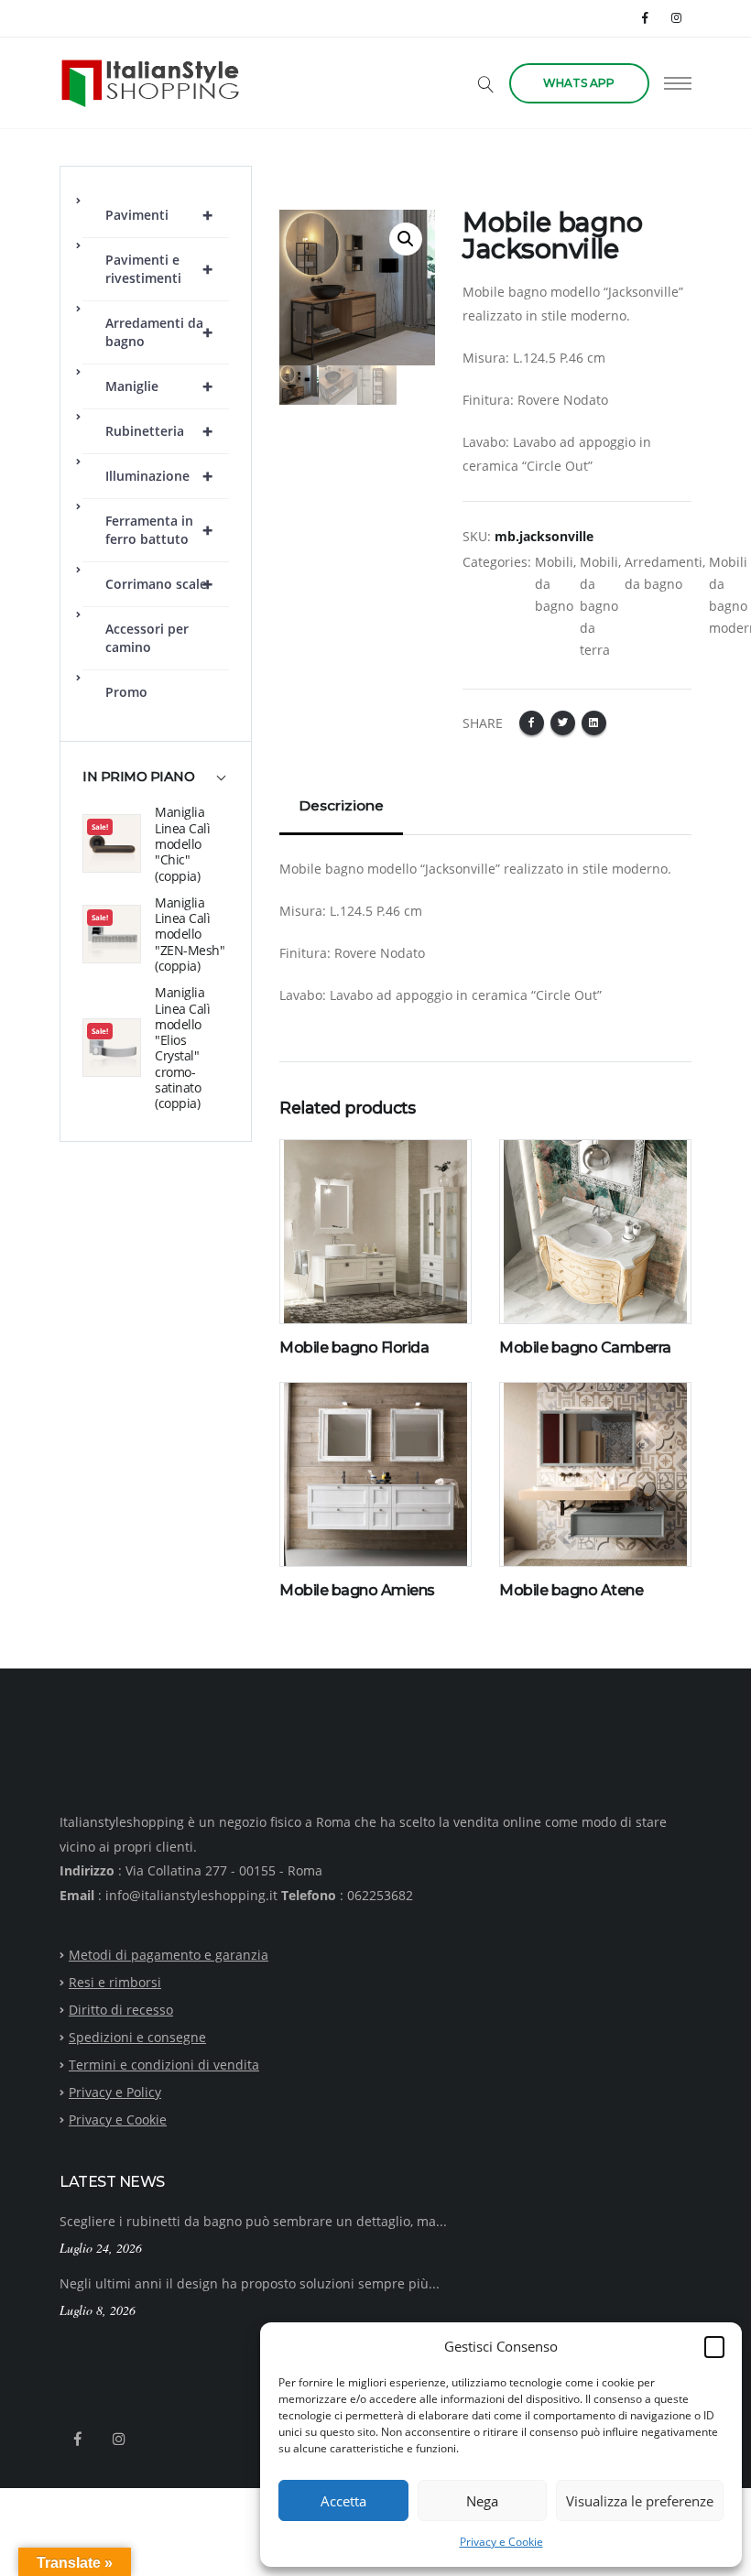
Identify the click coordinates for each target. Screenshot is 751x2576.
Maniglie (159, 386)
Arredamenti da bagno (159, 332)
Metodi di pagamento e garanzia (169, 1955)
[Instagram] (676, 18)
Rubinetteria (159, 431)
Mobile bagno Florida (354, 1348)
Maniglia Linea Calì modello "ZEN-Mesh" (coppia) (190, 934)
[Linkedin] (594, 723)
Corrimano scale (159, 584)
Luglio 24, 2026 (101, 2248)
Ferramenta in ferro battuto (159, 530)
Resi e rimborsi (115, 1982)
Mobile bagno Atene (571, 1590)
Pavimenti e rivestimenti (159, 269)
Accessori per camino (147, 638)
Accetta (343, 2501)
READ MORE (327, 1312)
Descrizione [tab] (341, 805)
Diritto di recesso (121, 2010)
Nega (482, 2501)
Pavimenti (159, 215)
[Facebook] (646, 18)
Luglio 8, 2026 (98, 2310)
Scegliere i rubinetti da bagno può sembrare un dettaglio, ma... (253, 2221)
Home (297, 176)
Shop (348, 176)
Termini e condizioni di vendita (164, 2065)
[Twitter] (563, 723)
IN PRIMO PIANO (138, 777)
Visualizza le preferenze (640, 2501)
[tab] (156, 786)
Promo (126, 692)
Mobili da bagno (554, 584)
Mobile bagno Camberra (585, 1348)
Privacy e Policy (115, 2092)
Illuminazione (159, 476)
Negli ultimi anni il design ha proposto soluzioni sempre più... (250, 2283)
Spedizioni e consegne (137, 2037)
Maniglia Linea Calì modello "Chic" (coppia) (182, 843)
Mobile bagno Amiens (357, 1590)
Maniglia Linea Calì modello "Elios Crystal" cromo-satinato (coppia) (182, 1048)
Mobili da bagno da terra (599, 606)
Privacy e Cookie (501, 2542)
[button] (714, 2346)
